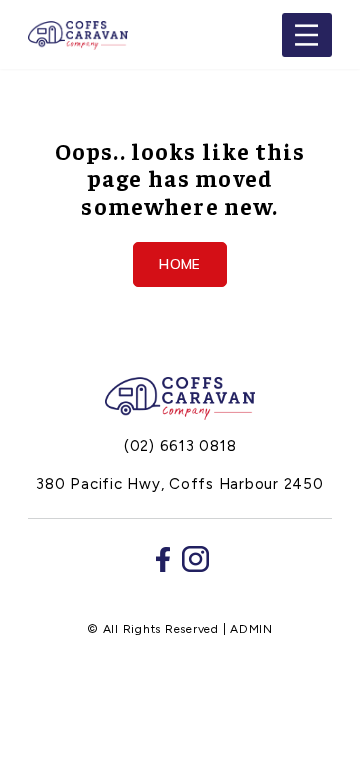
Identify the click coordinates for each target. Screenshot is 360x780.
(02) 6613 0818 (180, 446)
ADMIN (251, 629)
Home (179, 263)
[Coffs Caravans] (180, 398)
